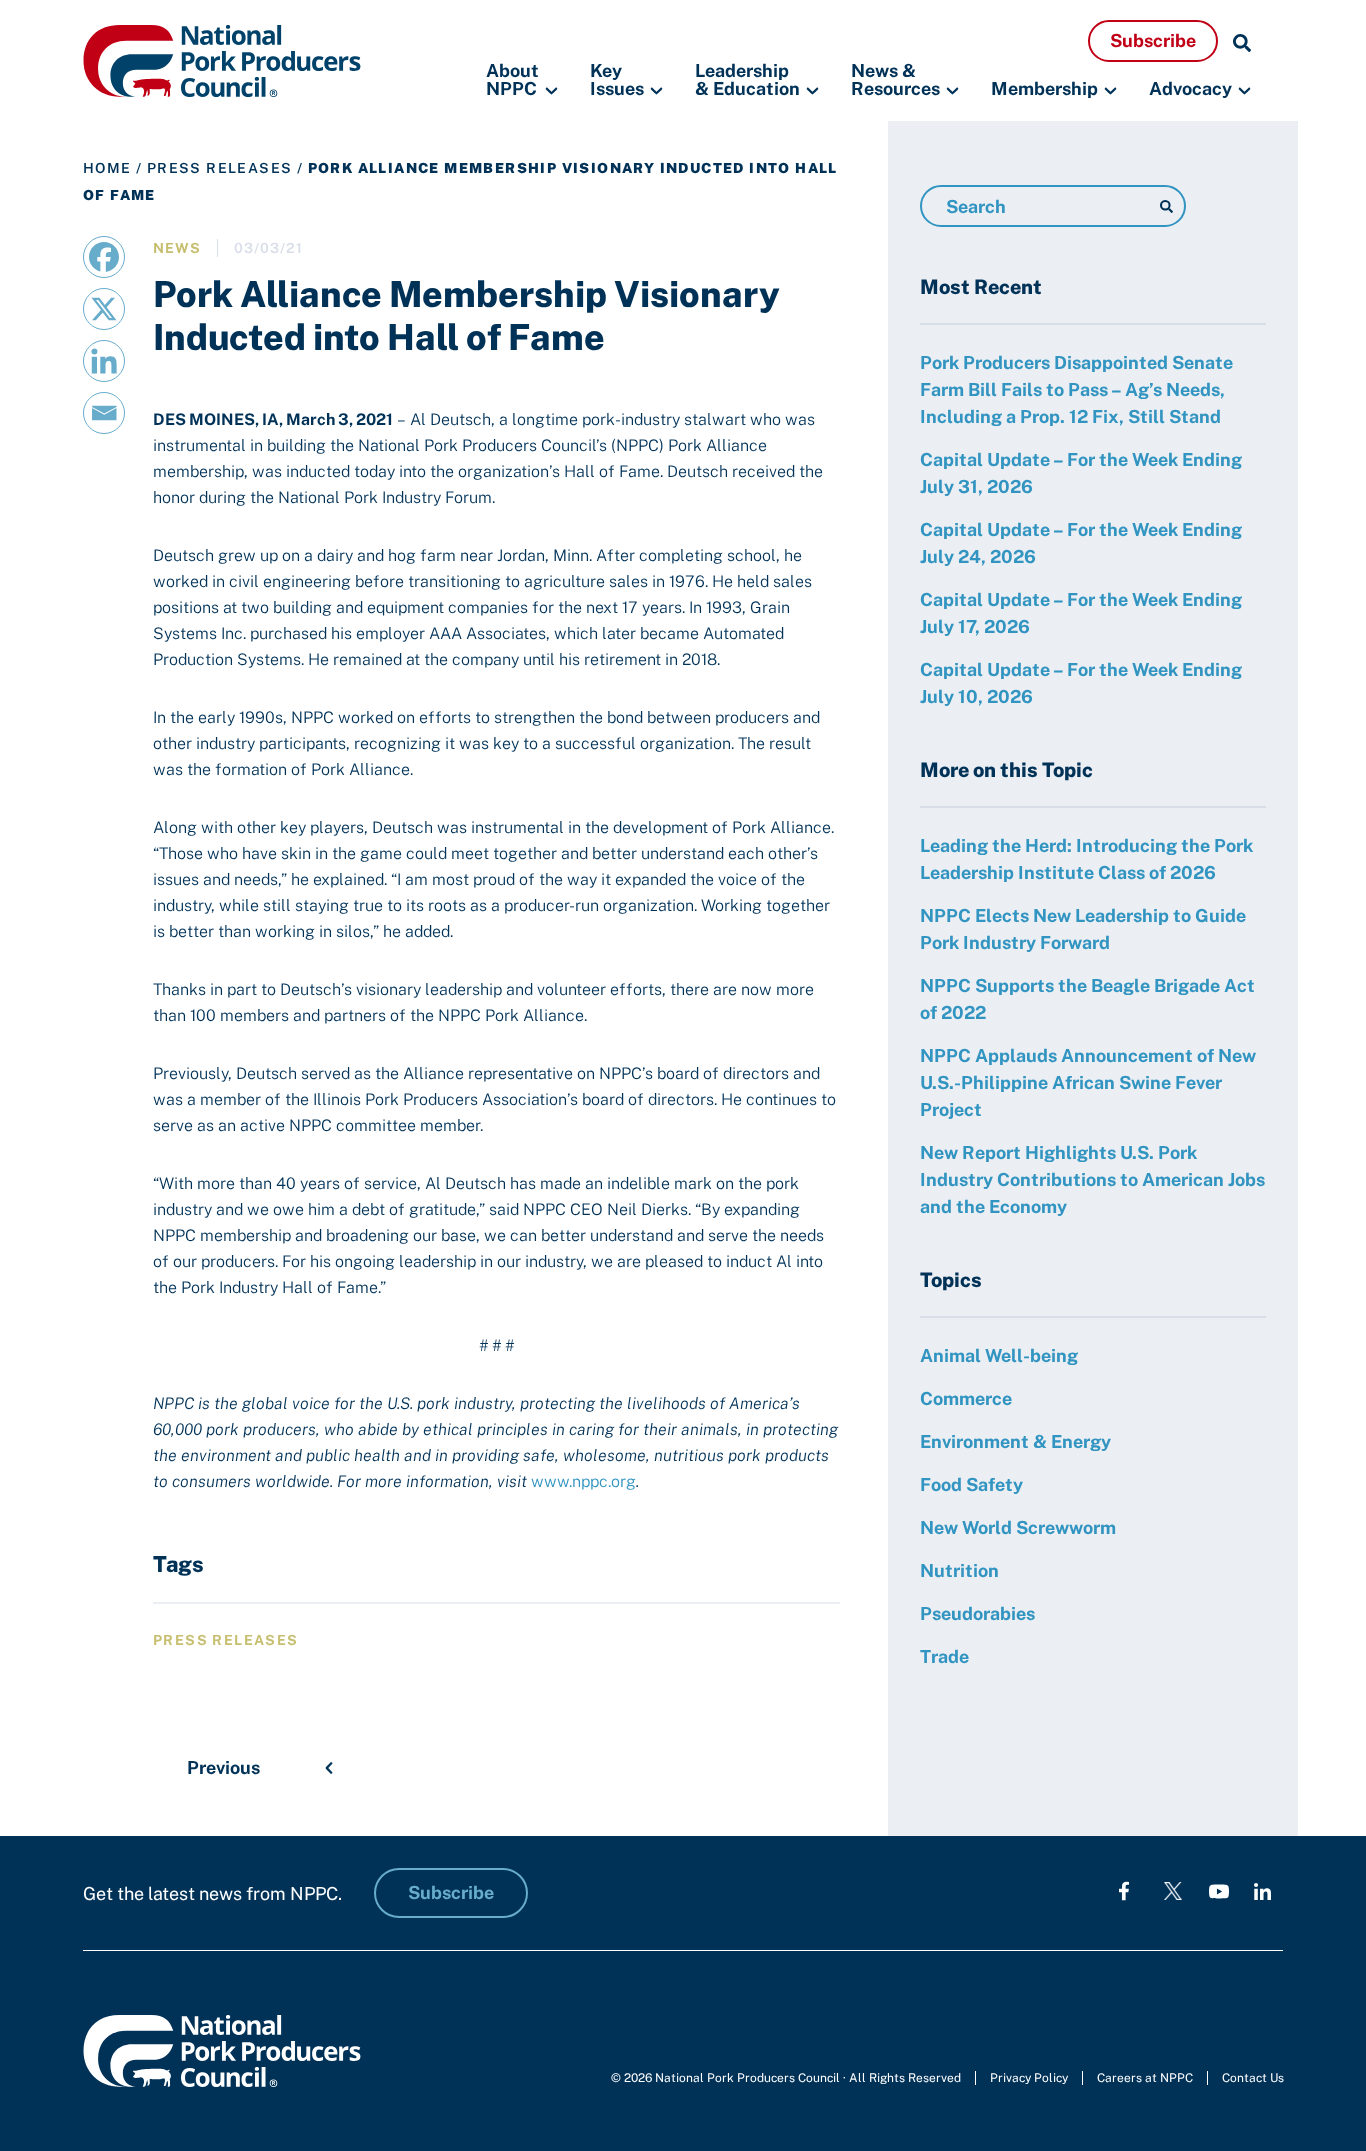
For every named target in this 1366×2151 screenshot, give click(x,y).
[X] (104, 309)
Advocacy (1190, 88)
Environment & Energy (1015, 1441)
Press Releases (220, 168)
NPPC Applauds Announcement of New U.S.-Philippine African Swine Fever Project (1088, 1082)
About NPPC (512, 80)
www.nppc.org (583, 1481)
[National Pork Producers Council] (222, 59)
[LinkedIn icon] (1262, 1890)
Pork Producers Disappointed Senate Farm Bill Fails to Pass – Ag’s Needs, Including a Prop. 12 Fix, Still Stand (1076, 389)
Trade (944, 1656)
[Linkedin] (104, 361)
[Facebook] (104, 257)
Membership (1044, 88)
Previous (223, 1767)
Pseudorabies (977, 1613)
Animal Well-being (999, 1355)
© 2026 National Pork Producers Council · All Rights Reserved (786, 2078)
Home (107, 168)
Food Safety (971, 1484)
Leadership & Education (747, 80)
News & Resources (895, 80)
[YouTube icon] (1219, 1890)
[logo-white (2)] (1173, 1890)
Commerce (966, 1398)
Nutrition (959, 1570)
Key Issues (617, 80)
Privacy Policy (1029, 2078)
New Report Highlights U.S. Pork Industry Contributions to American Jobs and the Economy (1092, 1179)
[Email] (104, 413)
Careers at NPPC (1145, 2078)
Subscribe (1153, 40)
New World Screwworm (1018, 1527)
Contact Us (1253, 2078)
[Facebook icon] (1124, 1890)
